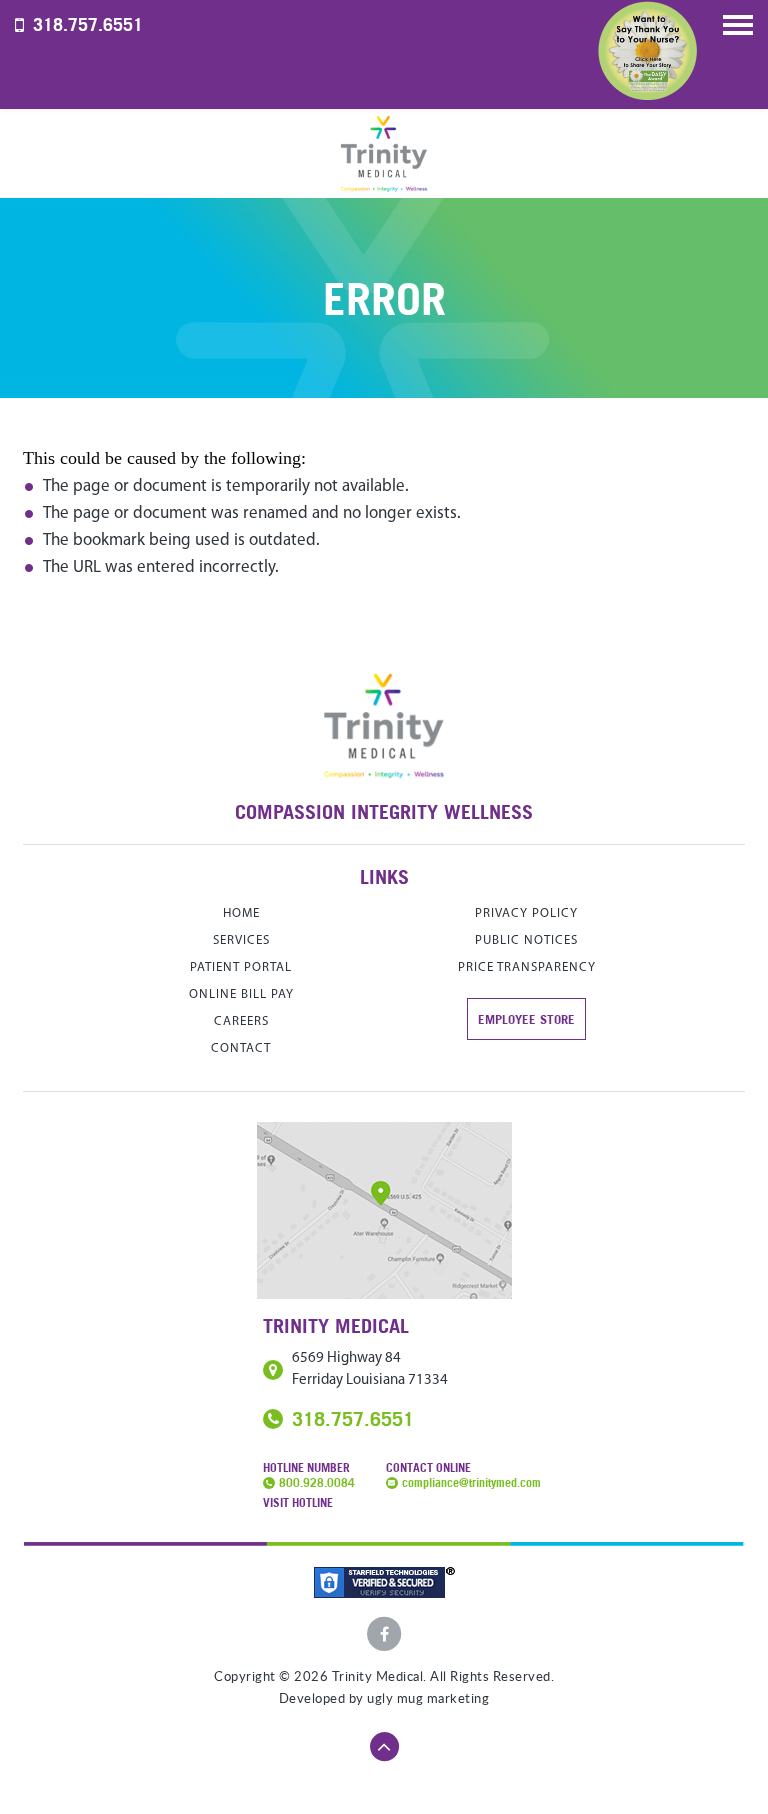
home (241, 913)
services (241, 940)
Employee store (526, 1019)
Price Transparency (527, 967)
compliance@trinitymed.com (471, 1482)
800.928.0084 (317, 1482)
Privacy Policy (526, 913)
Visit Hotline (298, 1502)
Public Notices (526, 940)
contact (241, 1048)
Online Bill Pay (241, 994)
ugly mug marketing (428, 1698)
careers (241, 1021)
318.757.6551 (88, 24)
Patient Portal (241, 967)
